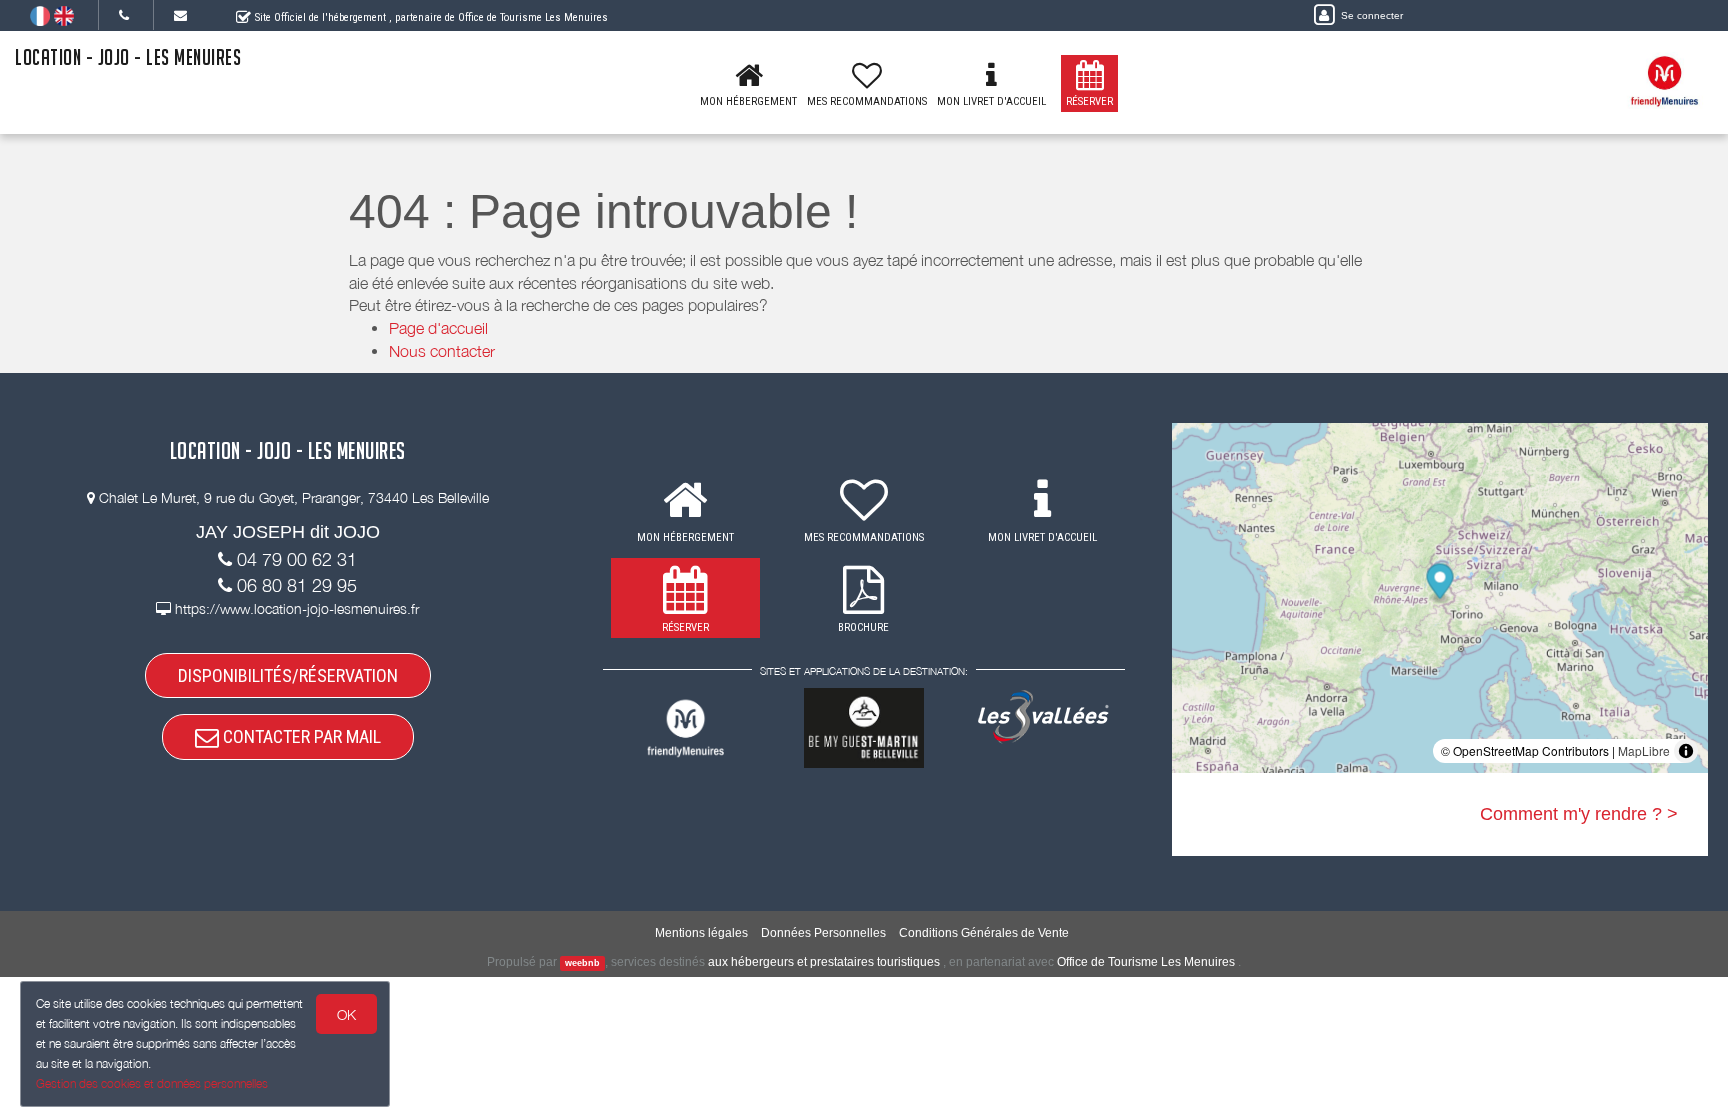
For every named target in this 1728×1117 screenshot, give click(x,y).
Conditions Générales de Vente (984, 933)
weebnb (582, 963)
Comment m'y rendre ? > (1579, 814)
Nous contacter (442, 351)
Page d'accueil (438, 328)
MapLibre (1644, 750)
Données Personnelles (823, 933)
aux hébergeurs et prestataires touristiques (824, 962)
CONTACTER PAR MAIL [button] (300, 736)
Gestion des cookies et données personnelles (152, 1083)
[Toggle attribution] (1686, 751)
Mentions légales (701, 933)
